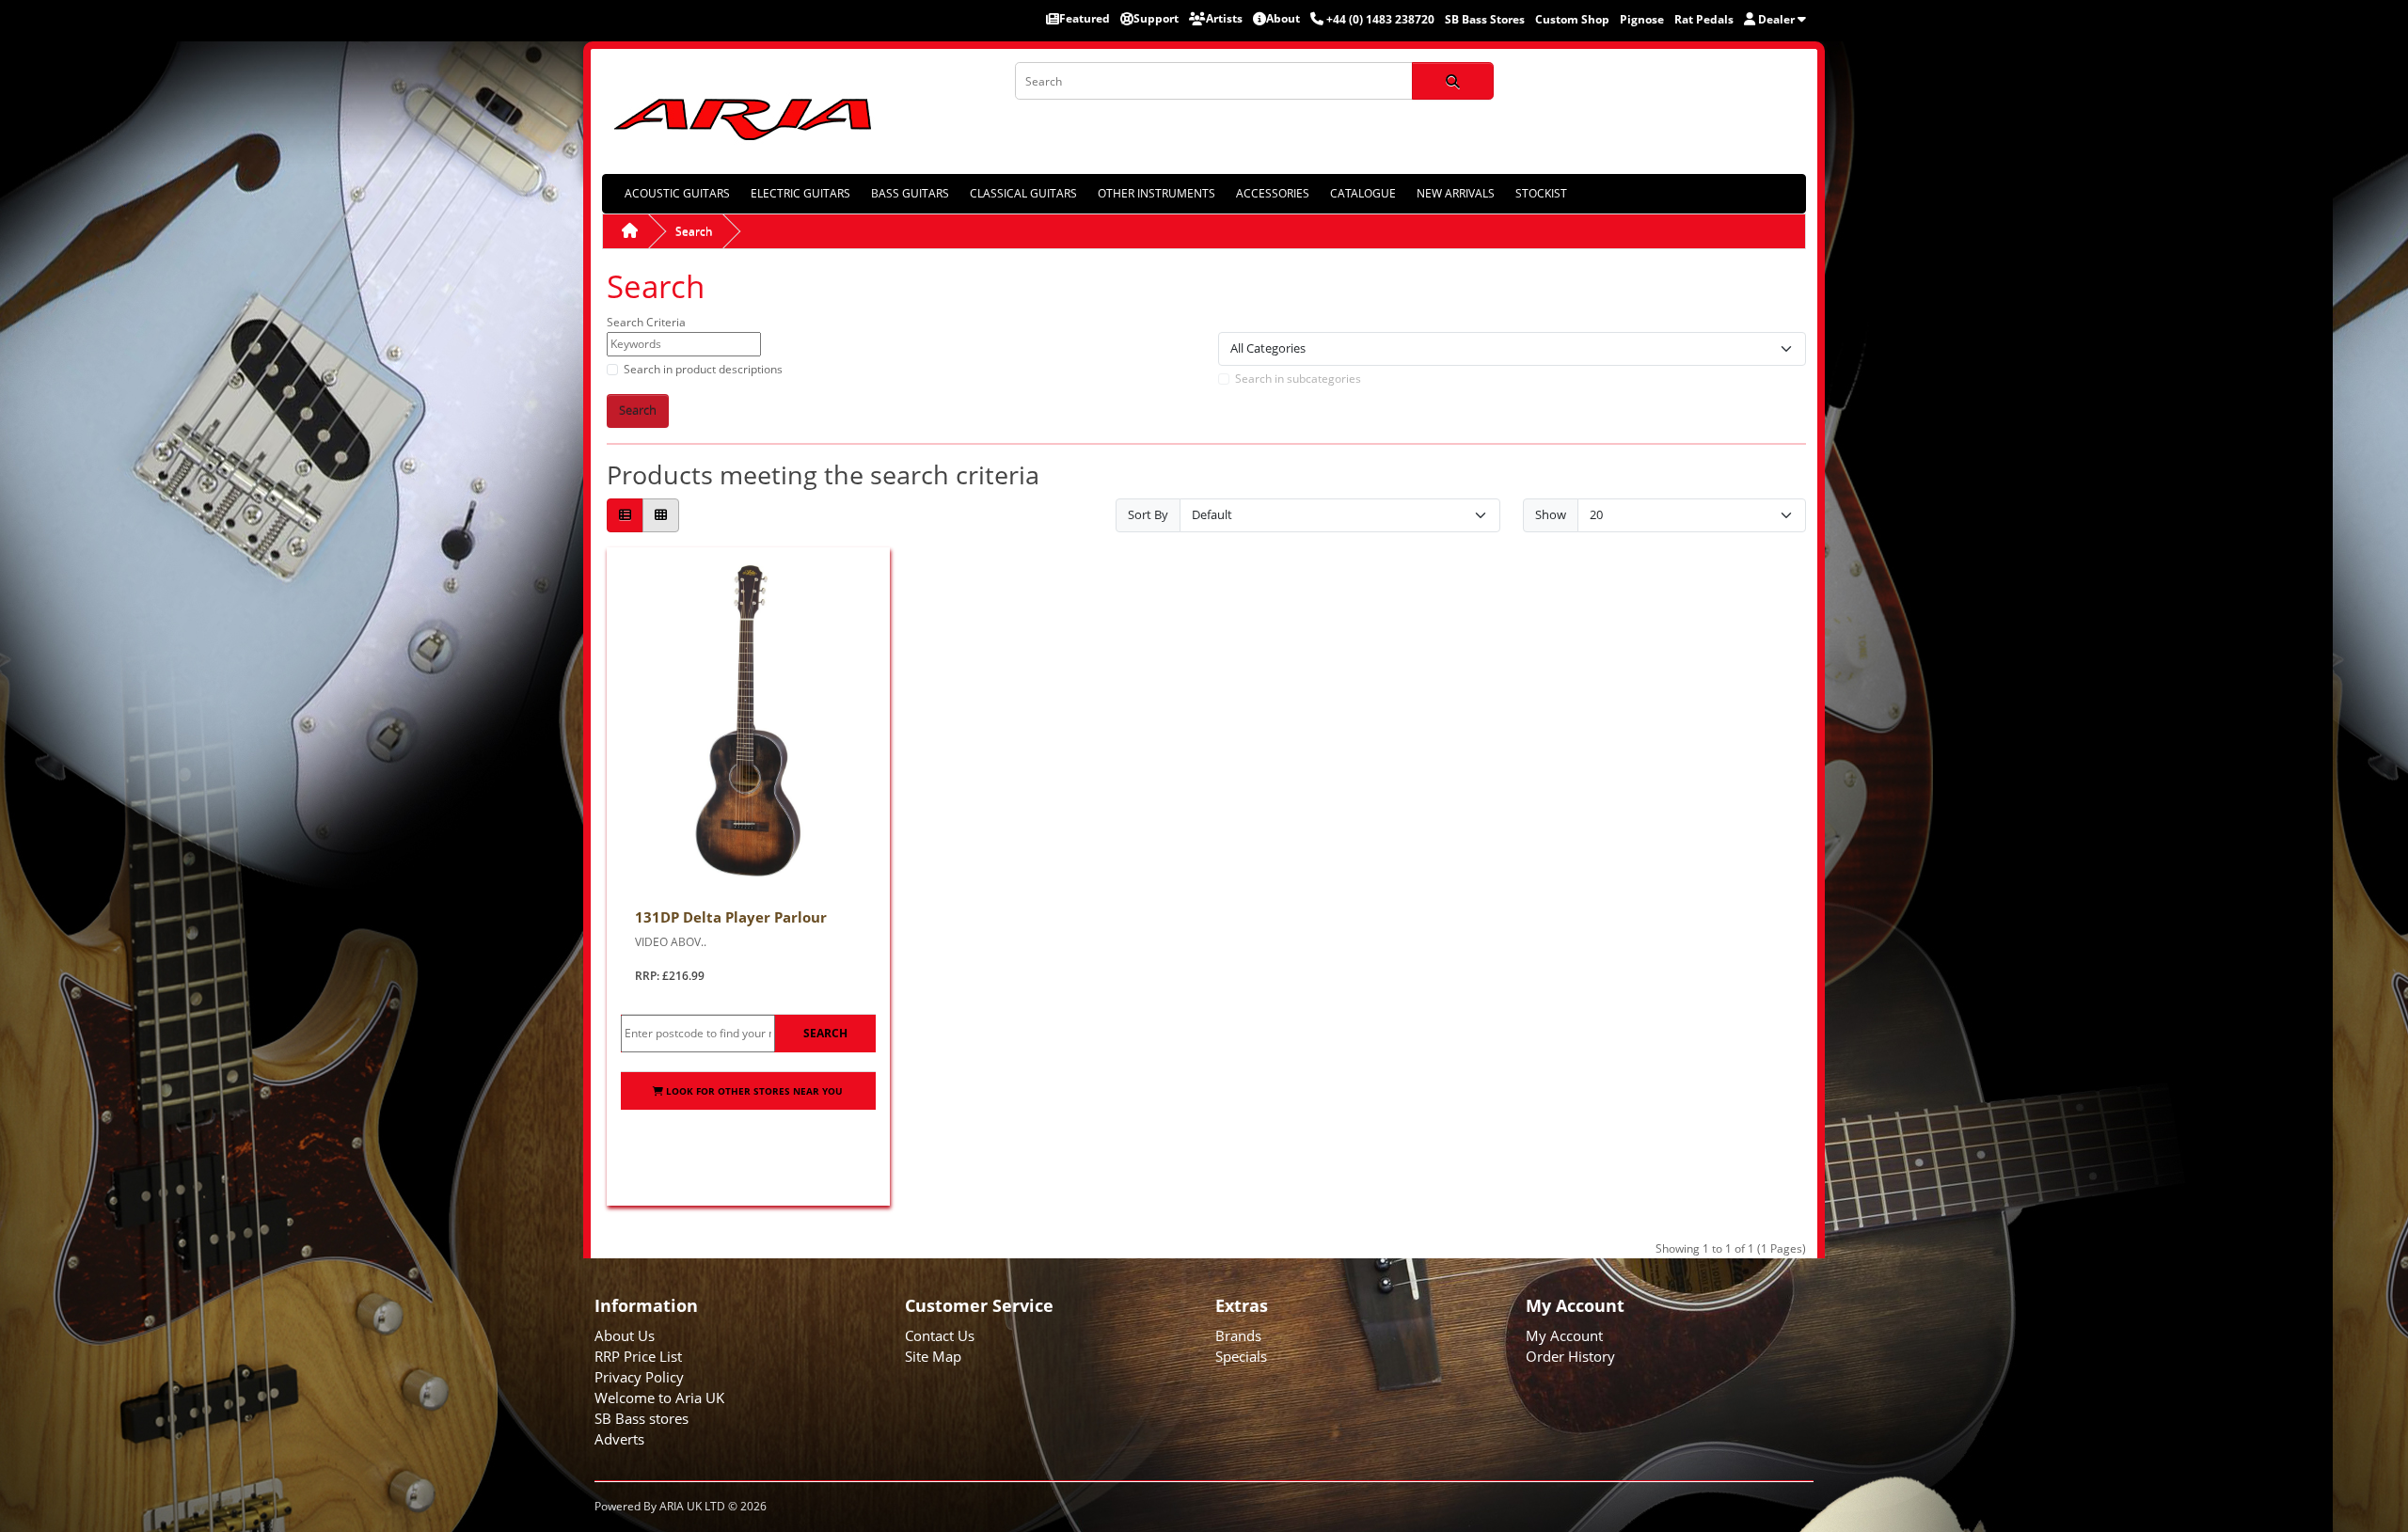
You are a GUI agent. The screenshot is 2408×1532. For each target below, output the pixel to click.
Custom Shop (1572, 19)
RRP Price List (638, 1356)
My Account (1564, 1335)
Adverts (619, 1439)
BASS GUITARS (910, 193)
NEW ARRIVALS (1456, 193)
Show (1551, 514)
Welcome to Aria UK (659, 1398)
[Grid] (661, 516)
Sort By (1148, 514)
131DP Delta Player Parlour (731, 917)
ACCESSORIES (1273, 193)
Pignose (1642, 19)
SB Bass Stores (1485, 19)
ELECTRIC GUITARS (800, 193)
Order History (1570, 1356)
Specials (1241, 1356)
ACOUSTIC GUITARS (677, 193)
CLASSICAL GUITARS (1023, 193)
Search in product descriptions (703, 369)
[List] (625, 516)
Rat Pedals (1704, 19)
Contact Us (940, 1335)
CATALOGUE (1363, 193)
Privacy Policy (639, 1377)
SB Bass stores (642, 1418)
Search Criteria (646, 322)
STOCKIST (1541, 193)
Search (694, 231)
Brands (1238, 1335)
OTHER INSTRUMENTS (1156, 193)
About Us (625, 1335)
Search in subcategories (1298, 379)
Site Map (933, 1356)
